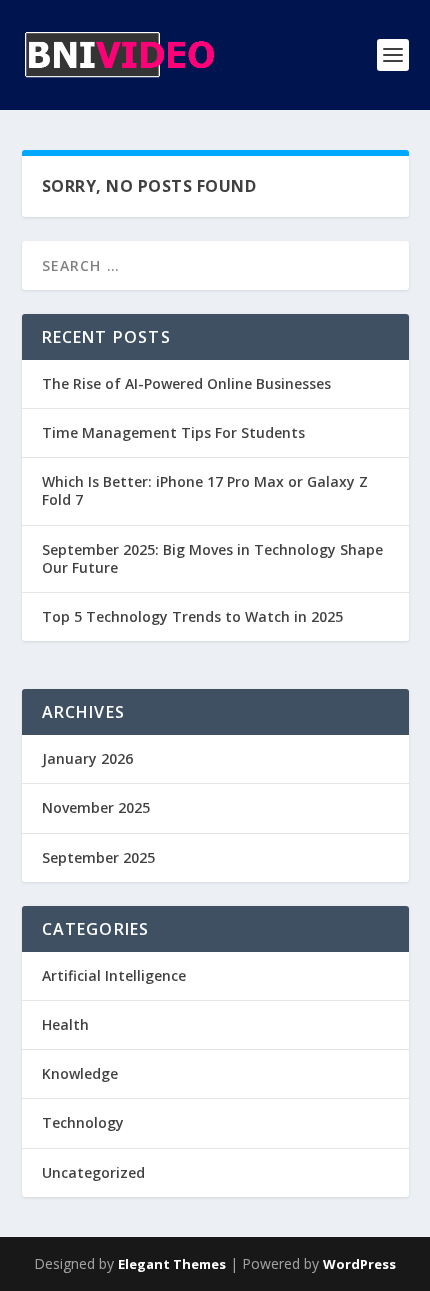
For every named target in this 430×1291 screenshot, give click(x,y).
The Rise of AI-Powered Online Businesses (186, 383)
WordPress (359, 1264)
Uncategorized (93, 1172)
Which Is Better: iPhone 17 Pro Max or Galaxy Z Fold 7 (205, 490)
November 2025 (96, 807)
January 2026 (87, 758)
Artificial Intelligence (114, 975)
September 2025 (98, 857)
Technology (83, 1122)
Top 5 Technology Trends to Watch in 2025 (192, 616)
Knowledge (80, 1073)
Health (65, 1024)
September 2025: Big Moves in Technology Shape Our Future (212, 558)
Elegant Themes (172, 1264)
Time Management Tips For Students (173, 432)
